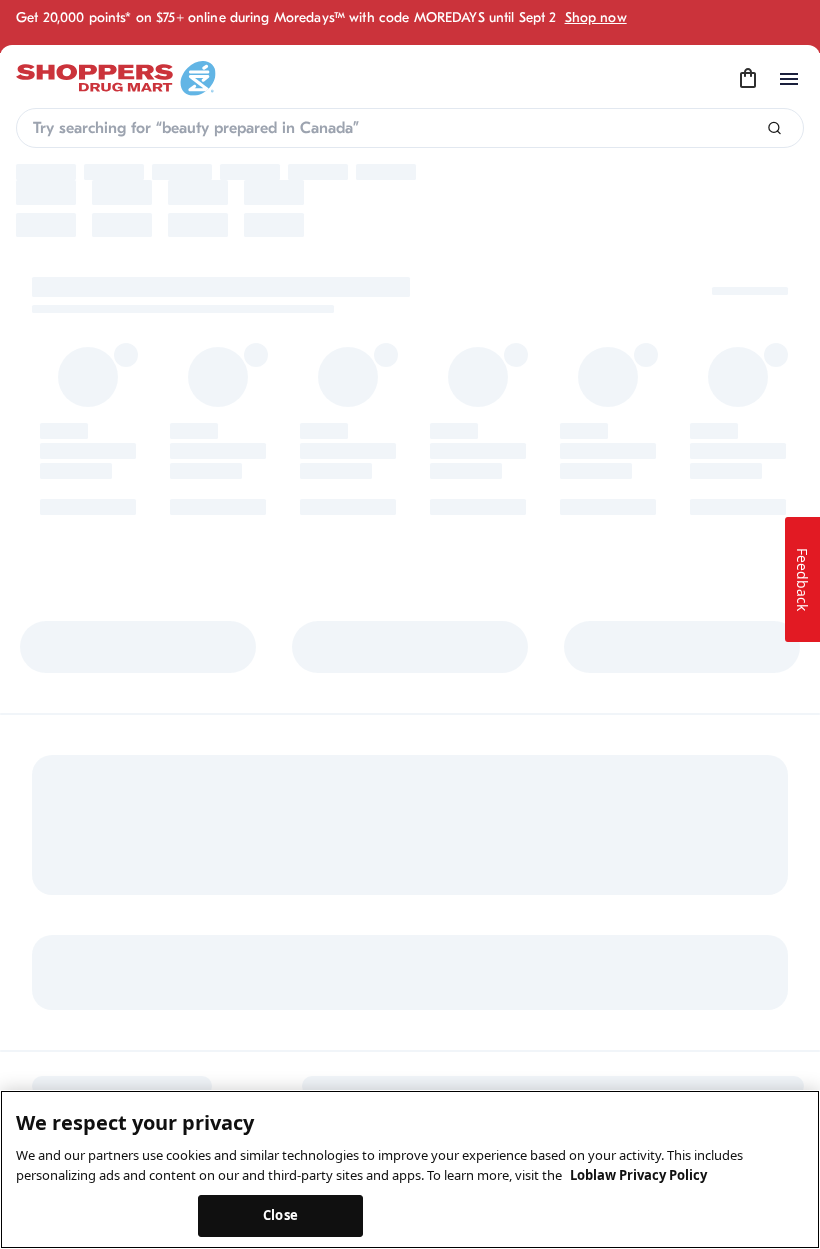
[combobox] (410, 128)
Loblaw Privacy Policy (638, 1175)
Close (280, 1215)
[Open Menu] (789, 79)
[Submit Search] (774, 128)
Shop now (596, 17)
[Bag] (748, 79)
